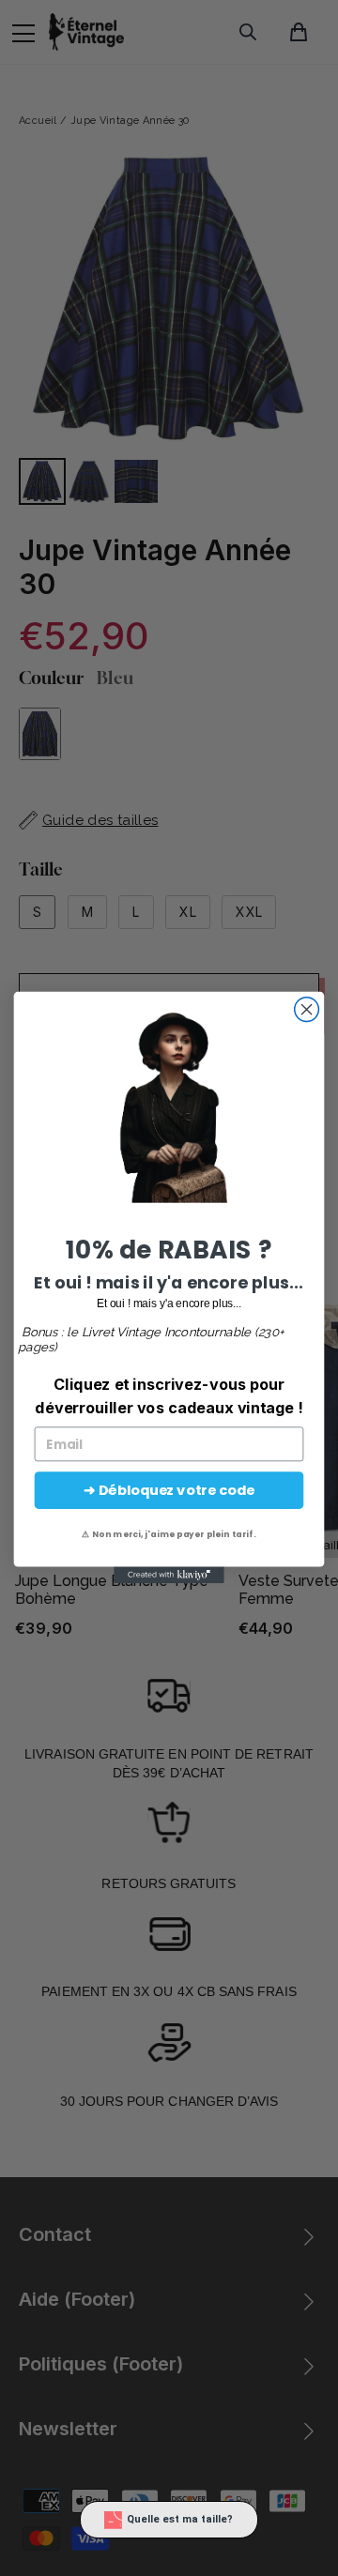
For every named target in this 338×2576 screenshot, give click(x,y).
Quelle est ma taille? (180, 2519)
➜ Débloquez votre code (169, 1491)
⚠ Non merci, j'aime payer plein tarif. (169, 1534)
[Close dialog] (307, 1010)
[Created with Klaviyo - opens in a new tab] (169, 1576)
